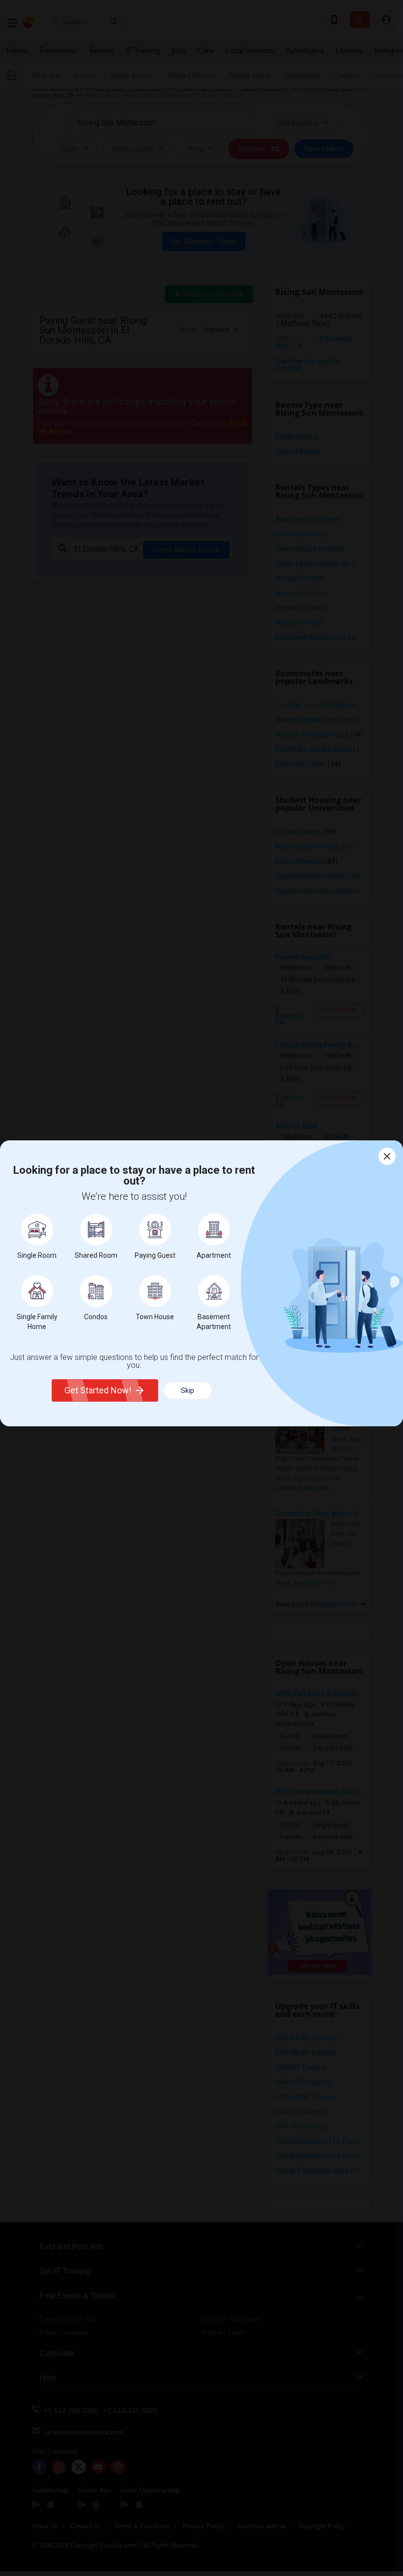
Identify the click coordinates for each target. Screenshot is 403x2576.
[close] (387, 1156)
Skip (187, 1390)
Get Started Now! (98, 1390)
